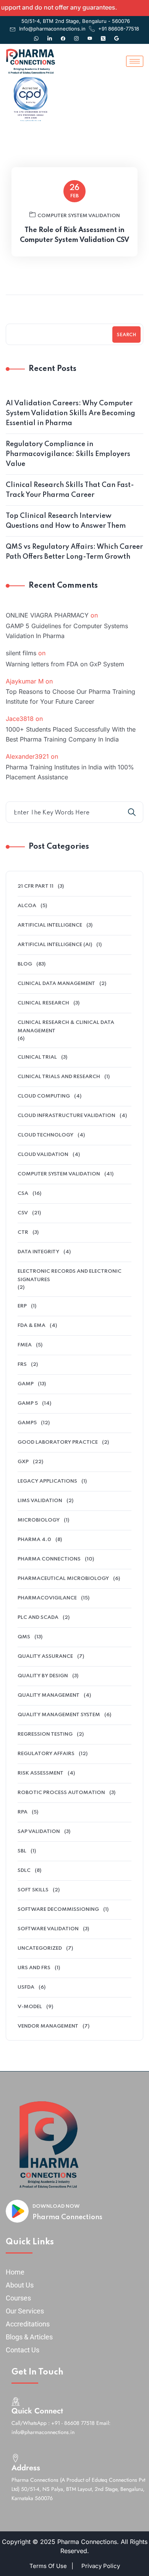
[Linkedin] (50, 35)
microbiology (39, 1520)
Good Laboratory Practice (58, 1442)
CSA (23, 1194)
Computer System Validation (79, 216)
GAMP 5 (28, 1403)
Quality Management (49, 1695)
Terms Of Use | (51, 2566)
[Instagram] (76, 35)
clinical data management (56, 984)
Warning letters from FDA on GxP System (65, 664)
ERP (22, 1306)
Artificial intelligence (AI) (55, 945)
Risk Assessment (40, 1773)
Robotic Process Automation (61, 1793)
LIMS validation (40, 1501)
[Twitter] (103, 35)
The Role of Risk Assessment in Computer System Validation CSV (74, 235)
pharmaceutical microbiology (63, 1579)
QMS (24, 1637)
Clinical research (43, 1003)
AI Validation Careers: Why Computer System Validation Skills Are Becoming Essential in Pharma (70, 413)
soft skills (33, 1890)
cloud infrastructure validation (66, 1116)
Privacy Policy (101, 2566)
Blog (25, 964)
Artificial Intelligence (50, 925)
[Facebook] (63, 35)
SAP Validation (39, 1832)
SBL (22, 1851)
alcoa (27, 906)
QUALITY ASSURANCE (45, 1656)
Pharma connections (49, 1559)
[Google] (117, 35)
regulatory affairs (46, 1754)
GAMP (26, 1384)
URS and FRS (34, 1968)
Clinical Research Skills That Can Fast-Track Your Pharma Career (70, 490)
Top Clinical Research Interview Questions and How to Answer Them (66, 521)
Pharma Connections (67, 2217)
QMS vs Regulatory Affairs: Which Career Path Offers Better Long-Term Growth (74, 552)
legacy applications (47, 1481)
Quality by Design (43, 1676)
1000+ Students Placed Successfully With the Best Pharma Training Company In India (71, 734)
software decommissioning (58, 1909)
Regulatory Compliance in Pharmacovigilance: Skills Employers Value (68, 454)
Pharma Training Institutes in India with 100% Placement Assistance (70, 772)
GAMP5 (27, 1423)
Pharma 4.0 (34, 1540)
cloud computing (44, 1096)
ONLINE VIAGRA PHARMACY (47, 615)
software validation (48, 1929)
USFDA (26, 1987)
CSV (23, 1213)
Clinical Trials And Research (59, 1077)
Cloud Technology (45, 1135)
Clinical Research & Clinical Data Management (66, 1027)
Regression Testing (45, 1734)
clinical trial (37, 1057)
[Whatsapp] (36, 35)
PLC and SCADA (38, 1618)
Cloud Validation (43, 1155)
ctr (23, 1232)
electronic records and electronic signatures (70, 1276)
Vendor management (48, 2026)
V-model (30, 2007)
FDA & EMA (32, 1326)
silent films (21, 653)
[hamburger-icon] (135, 61)
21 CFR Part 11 (36, 886)
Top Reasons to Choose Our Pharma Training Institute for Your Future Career (70, 696)
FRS (22, 1365)
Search (126, 335)
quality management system (59, 1715)
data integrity (38, 1252)
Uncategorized (40, 1948)
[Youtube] (90, 35)
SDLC (24, 1871)
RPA (23, 1812)
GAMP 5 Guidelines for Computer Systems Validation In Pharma (67, 631)
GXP (23, 1462)
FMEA (25, 1345)
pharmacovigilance (47, 1598)
